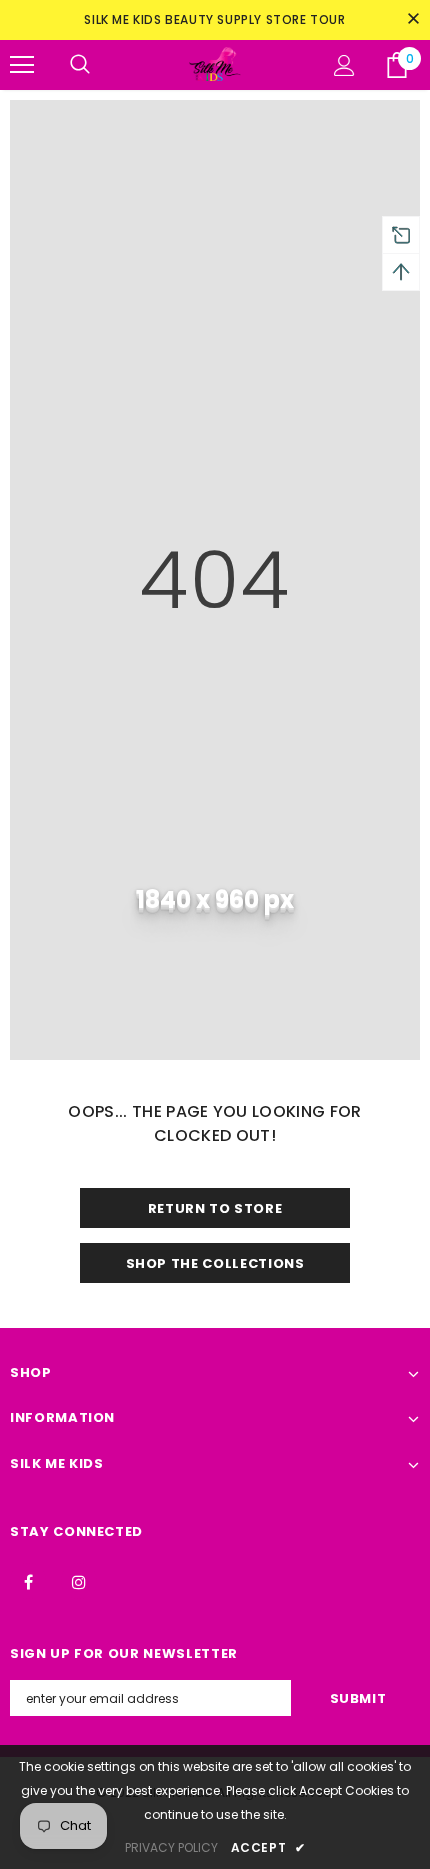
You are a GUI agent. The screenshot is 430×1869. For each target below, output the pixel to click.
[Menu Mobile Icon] (22, 65)
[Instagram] (79, 1581)
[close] (413, 20)
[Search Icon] (80, 65)
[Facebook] (28, 1581)
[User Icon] (344, 65)
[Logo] (215, 64)
